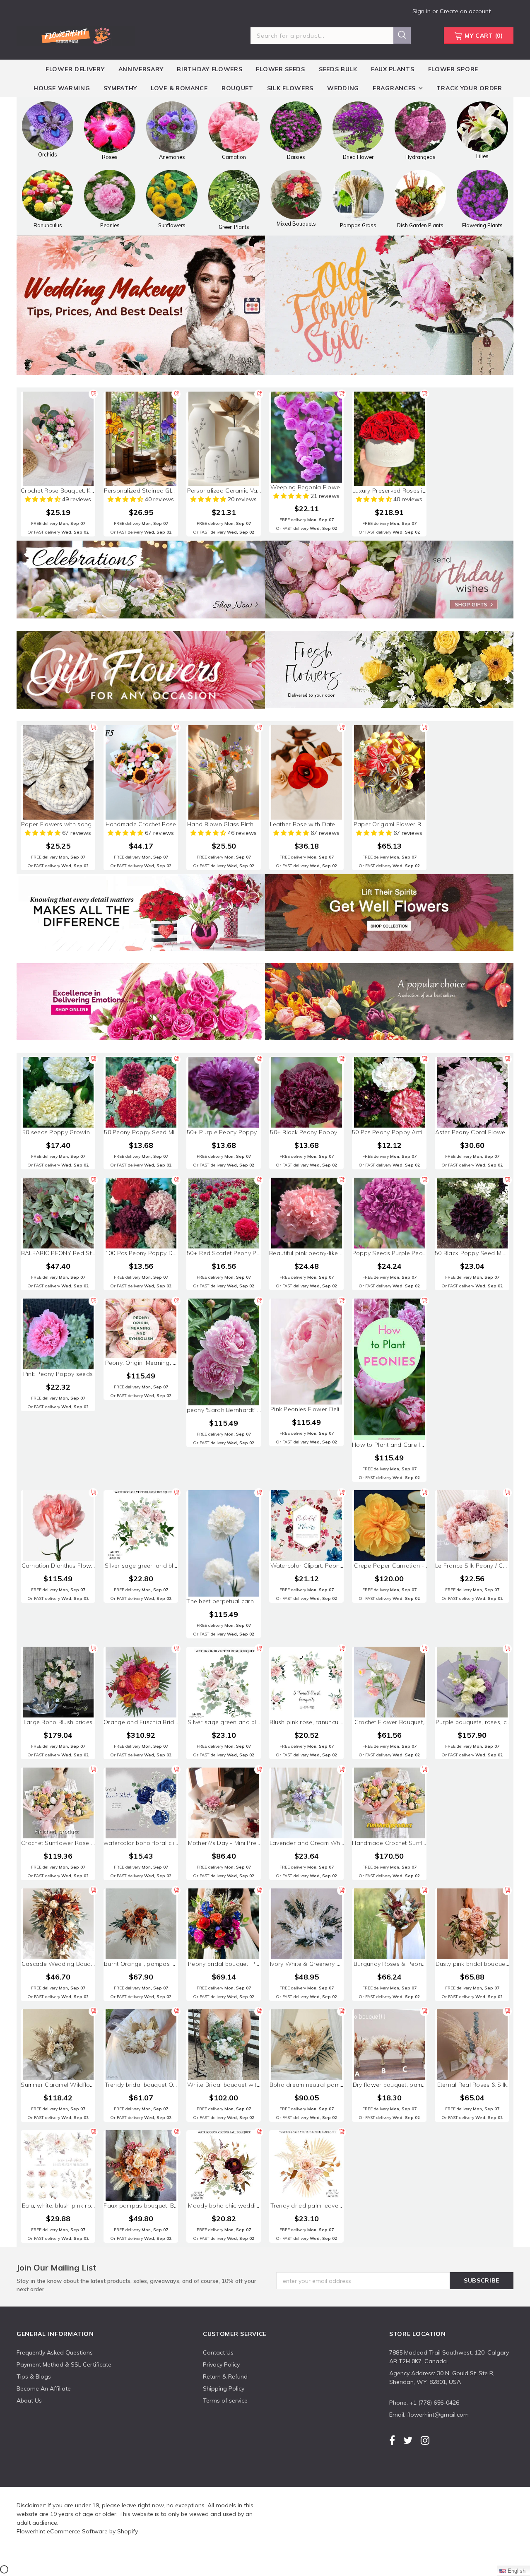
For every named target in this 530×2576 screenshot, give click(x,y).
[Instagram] (425, 2440)
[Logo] (76, 34)
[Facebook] (392, 2440)
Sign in (422, 11)
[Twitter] (408, 2440)
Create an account (465, 11)
